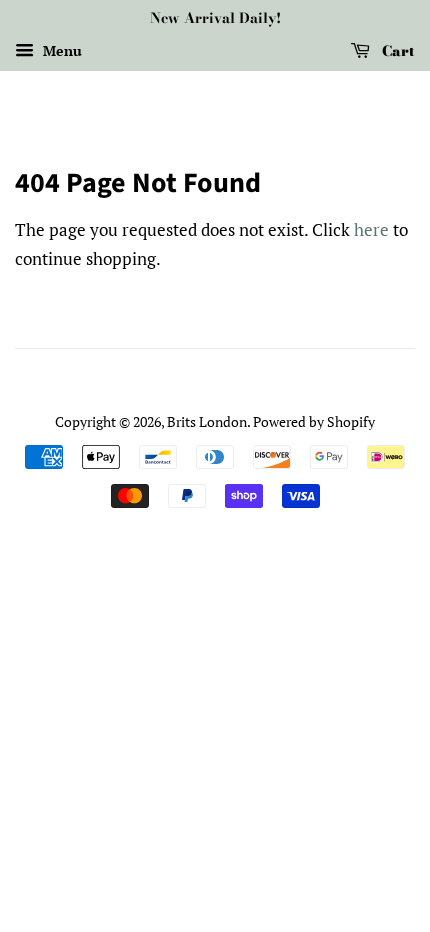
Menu (60, 50)
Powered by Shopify (314, 421)
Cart (396, 51)
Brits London (207, 421)
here (371, 229)
